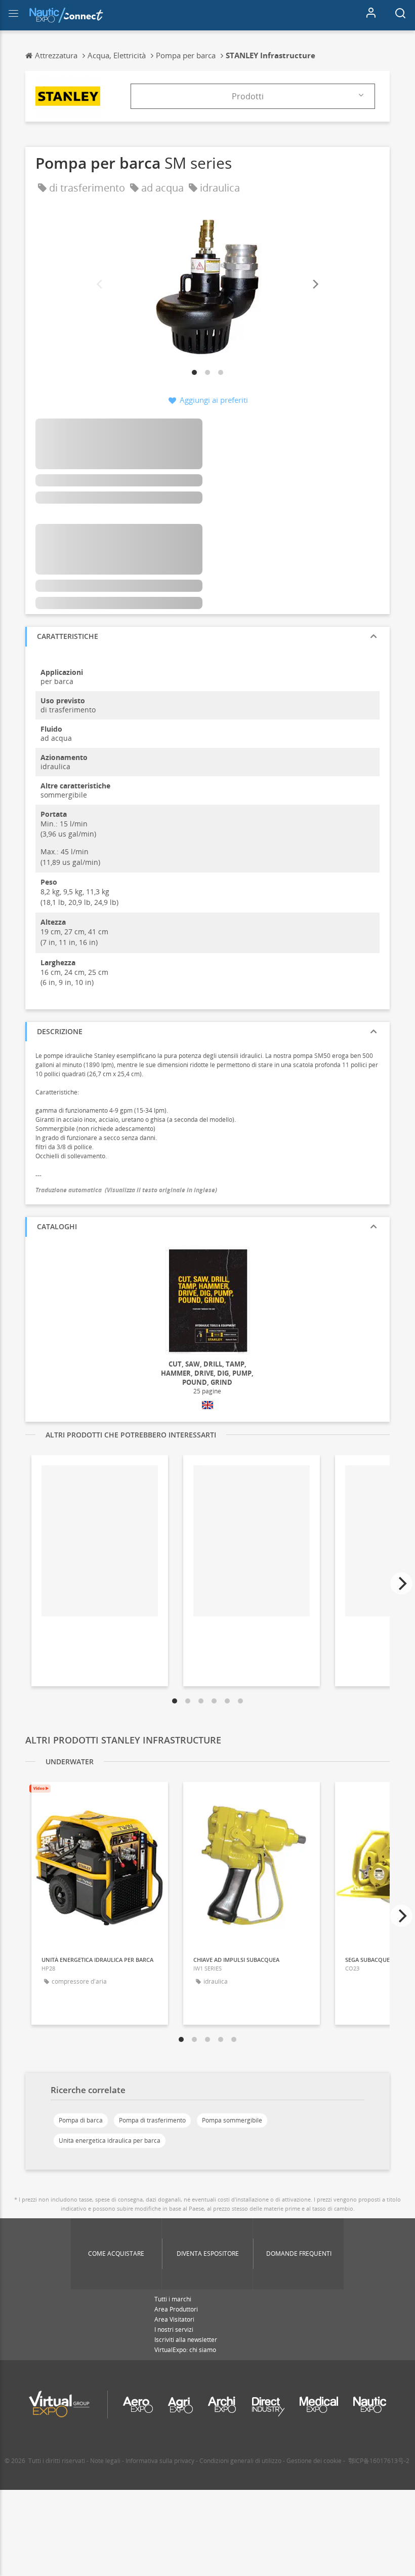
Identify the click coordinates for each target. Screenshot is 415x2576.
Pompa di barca (81, 2120)
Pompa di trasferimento (152, 2120)
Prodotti (248, 96)
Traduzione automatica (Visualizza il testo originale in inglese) (126, 1190)
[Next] (315, 285)
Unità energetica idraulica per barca (110, 2141)
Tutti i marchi (173, 2299)
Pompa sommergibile (232, 2120)
